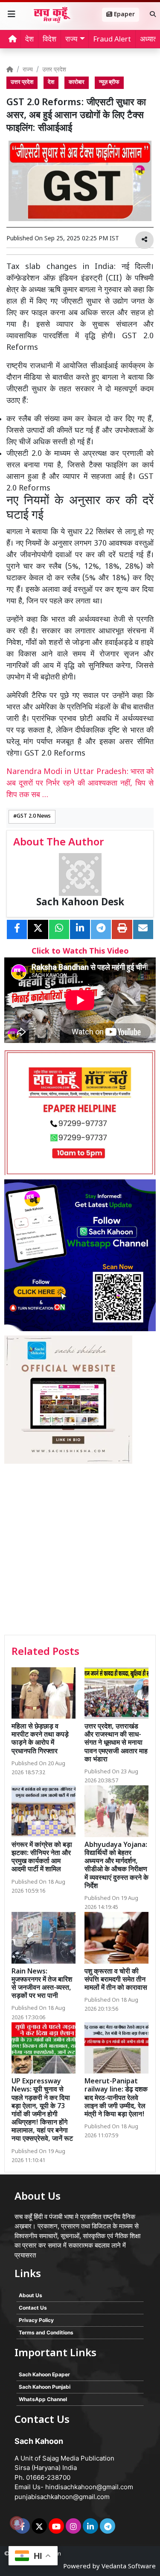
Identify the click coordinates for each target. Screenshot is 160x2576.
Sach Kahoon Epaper (44, 2374)
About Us (31, 2295)
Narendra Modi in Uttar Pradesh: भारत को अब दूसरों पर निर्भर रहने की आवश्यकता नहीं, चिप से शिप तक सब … (80, 784)
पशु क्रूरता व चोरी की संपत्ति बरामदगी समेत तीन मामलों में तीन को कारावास (116, 1980)
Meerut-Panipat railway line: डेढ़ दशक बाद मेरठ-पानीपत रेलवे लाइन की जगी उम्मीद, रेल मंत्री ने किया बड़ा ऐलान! (116, 2098)
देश (29, 40)
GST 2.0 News (34, 816)
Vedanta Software (129, 2567)
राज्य (28, 70)
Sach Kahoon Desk (80, 903)
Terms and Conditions (46, 2332)
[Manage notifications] (17, 2523)
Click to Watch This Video (80, 952)
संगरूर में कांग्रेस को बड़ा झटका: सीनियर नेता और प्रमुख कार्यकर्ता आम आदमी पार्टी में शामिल (42, 1858)
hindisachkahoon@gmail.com (89, 2487)
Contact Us (33, 2308)
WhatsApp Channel (43, 2399)
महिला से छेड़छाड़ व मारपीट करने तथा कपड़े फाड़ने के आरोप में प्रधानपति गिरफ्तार (40, 1739)
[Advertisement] (80, 1550)
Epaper (124, 15)
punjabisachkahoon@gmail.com (62, 2497)
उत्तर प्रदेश (54, 70)
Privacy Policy (36, 2320)
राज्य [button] (71, 40)
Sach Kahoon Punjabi (45, 2387)
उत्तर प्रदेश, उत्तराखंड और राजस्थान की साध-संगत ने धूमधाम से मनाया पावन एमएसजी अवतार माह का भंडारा (116, 1743)
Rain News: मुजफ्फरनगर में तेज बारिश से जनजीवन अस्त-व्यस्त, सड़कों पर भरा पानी (42, 1984)
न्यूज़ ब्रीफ (109, 83)
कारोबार (77, 83)
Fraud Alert (112, 40)
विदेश (49, 40)
